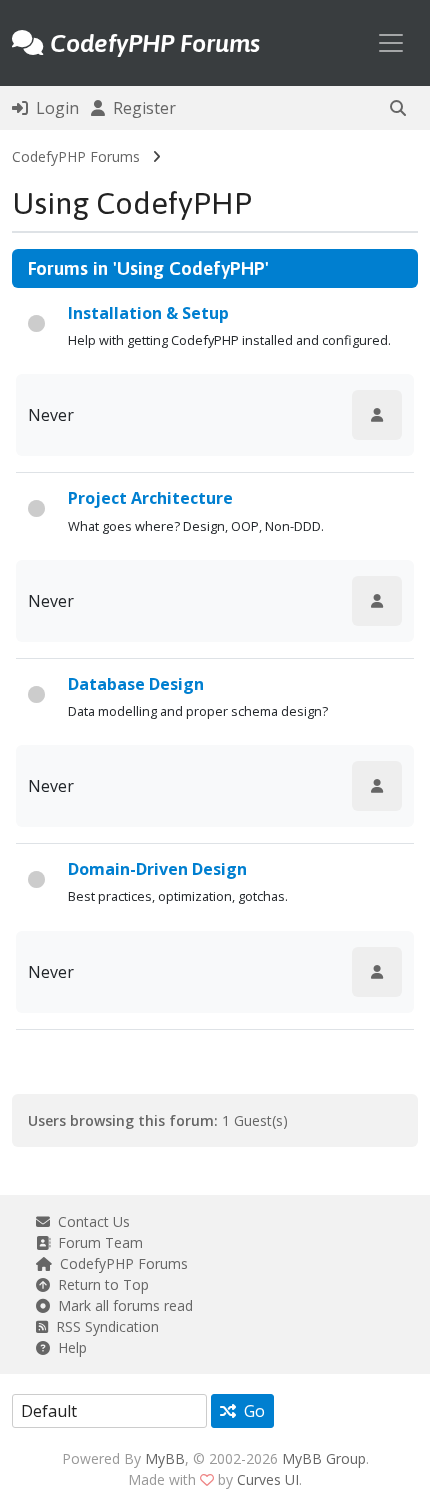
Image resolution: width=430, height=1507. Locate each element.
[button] (398, 108)
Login (53, 108)
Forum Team (96, 1242)
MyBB (165, 1458)
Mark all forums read (121, 1305)
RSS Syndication (103, 1326)
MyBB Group (324, 1458)
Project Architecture (150, 498)
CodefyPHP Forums (76, 156)
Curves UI (268, 1479)
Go (250, 1411)
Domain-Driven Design (157, 869)
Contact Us (90, 1221)
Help (68, 1347)
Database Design (136, 684)
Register (140, 108)
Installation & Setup (148, 313)
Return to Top (99, 1284)
